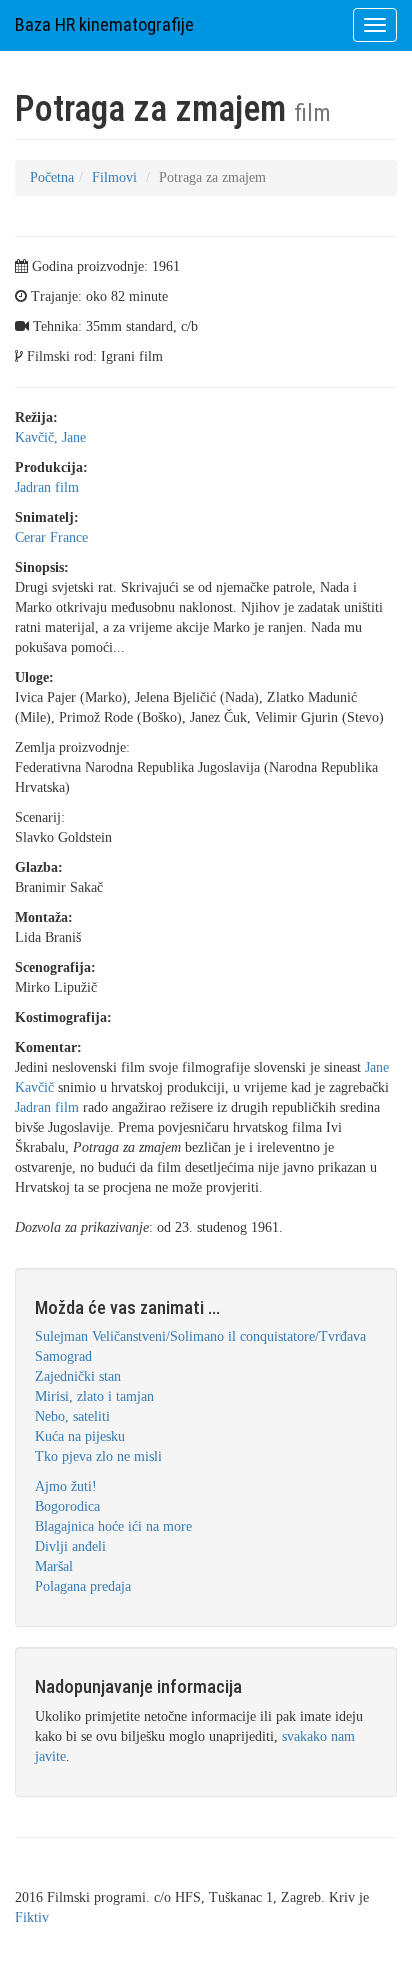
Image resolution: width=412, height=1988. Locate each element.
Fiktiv (32, 1917)
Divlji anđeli (70, 1546)
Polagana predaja (83, 1586)
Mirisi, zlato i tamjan (94, 1396)
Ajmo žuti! (66, 1486)
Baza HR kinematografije (104, 24)
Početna (52, 177)
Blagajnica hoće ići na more (113, 1526)
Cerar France (51, 537)
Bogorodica (67, 1506)
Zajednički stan (78, 1376)
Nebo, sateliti (72, 1416)
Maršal (54, 1566)
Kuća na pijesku (80, 1436)
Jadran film (47, 487)
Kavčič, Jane (50, 437)
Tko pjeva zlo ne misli (98, 1456)
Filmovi (114, 177)
